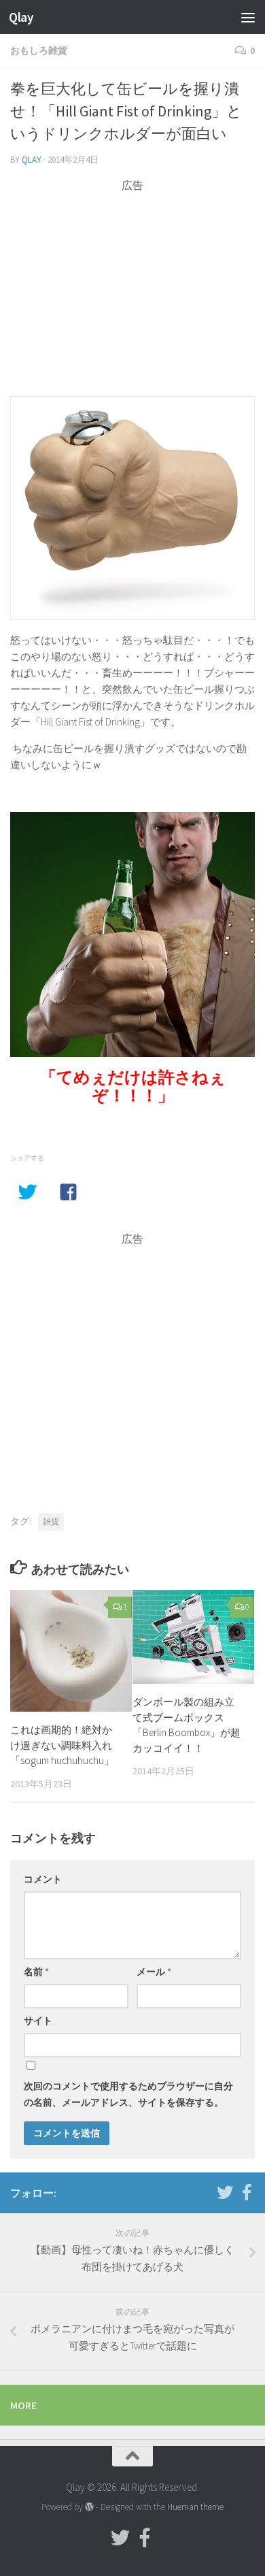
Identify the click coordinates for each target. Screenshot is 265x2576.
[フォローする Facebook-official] (247, 2192)
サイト (38, 2021)
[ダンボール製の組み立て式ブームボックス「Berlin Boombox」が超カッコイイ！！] (193, 1637)
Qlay (21, 17)
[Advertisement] (132, 289)
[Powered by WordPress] (89, 2507)
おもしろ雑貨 (39, 50)
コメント (43, 1879)
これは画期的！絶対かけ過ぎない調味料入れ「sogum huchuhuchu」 (62, 1745)
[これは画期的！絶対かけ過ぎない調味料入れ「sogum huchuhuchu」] (71, 1651)
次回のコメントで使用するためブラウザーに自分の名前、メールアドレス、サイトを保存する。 (128, 2094)
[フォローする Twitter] (225, 2192)
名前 (36, 1972)
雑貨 (51, 1521)
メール (154, 1972)
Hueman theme (195, 2507)
